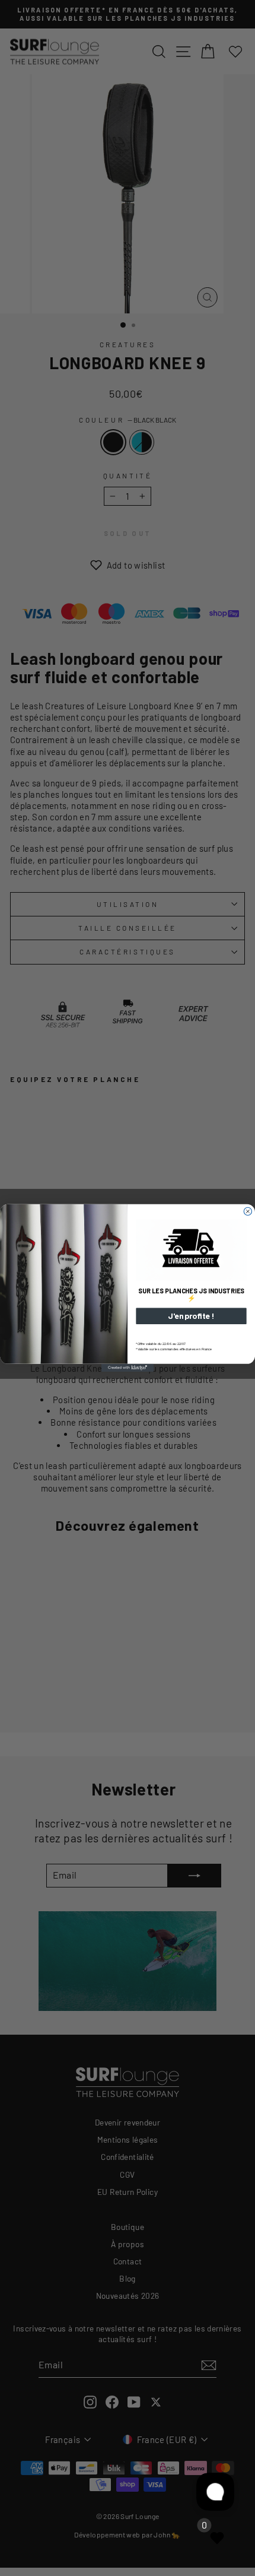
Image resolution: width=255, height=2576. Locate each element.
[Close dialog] (248, 1212)
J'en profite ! (191, 1316)
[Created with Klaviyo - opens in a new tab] (128, 1368)
